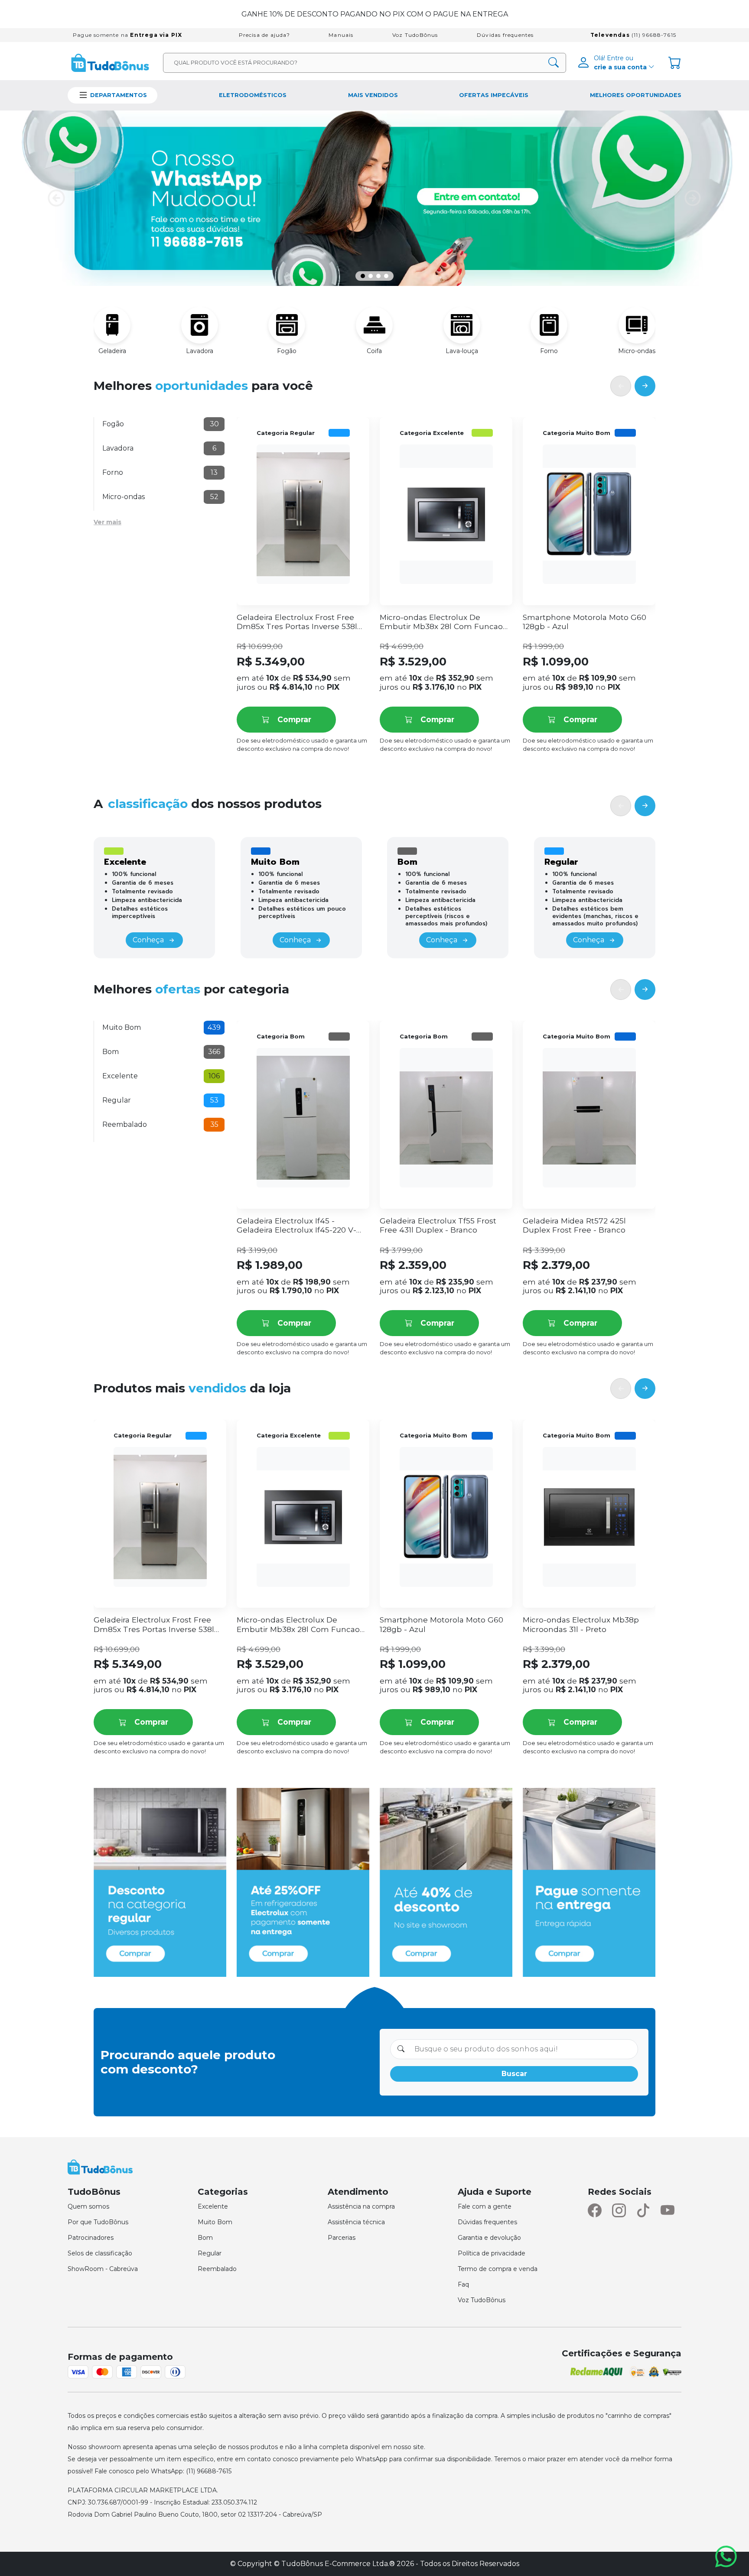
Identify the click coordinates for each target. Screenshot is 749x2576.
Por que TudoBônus (98, 2222)
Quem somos (88, 2206)
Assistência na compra (361, 2206)
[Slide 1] (363, 276)
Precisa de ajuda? (264, 35)
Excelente (213, 2206)
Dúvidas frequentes (505, 35)
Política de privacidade (492, 2253)
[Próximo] (645, 386)
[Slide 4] (386, 276)
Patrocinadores (91, 2238)
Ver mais (107, 522)
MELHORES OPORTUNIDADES (636, 95)
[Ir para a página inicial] (110, 62)
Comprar (294, 719)
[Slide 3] (378, 276)
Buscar (514, 2074)
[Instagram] (619, 2211)
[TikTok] (643, 2211)
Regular (210, 2253)
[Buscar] (554, 63)
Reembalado (217, 2269)
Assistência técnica (356, 2222)
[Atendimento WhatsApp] (728, 2557)
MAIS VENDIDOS (373, 95)
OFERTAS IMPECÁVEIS (494, 95)
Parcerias (342, 2238)
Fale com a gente (485, 2206)
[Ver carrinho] (675, 63)
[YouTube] (668, 2211)
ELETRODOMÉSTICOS (253, 95)
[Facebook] (595, 2211)
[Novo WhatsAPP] (374, 198)
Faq (463, 2284)
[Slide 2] (371, 276)
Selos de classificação (100, 2253)
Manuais (341, 35)
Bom (205, 2238)
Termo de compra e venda (498, 2269)
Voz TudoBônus (415, 35)
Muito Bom (215, 2222)
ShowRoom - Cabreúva (103, 2269)
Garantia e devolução (489, 2238)
